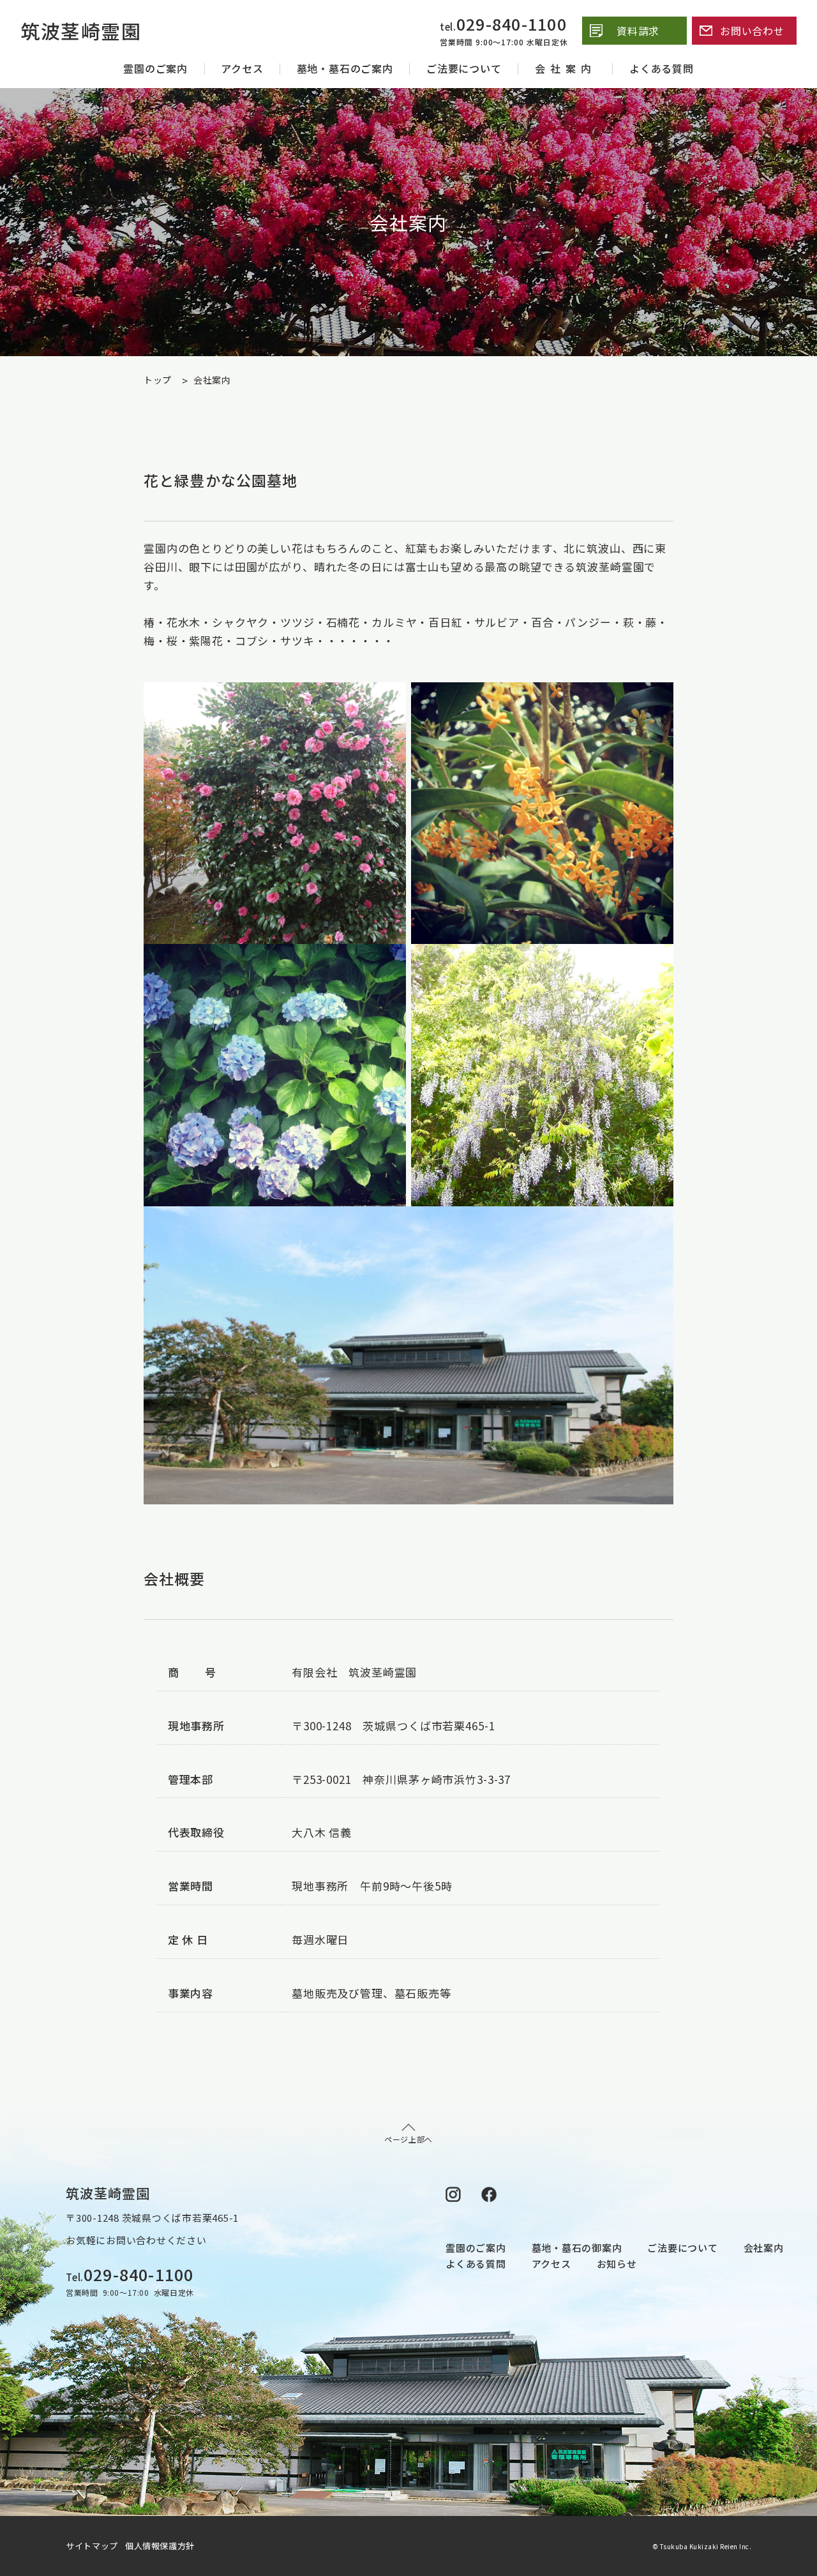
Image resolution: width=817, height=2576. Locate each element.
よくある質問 (662, 68)
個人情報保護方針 (160, 2546)
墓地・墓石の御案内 (577, 2248)
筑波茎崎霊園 (81, 31)
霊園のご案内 (155, 68)
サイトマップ (94, 2546)
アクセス (242, 68)
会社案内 (566, 68)
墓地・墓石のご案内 (345, 68)
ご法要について (464, 68)
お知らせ (617, 2264)
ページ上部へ (408, 2139)
